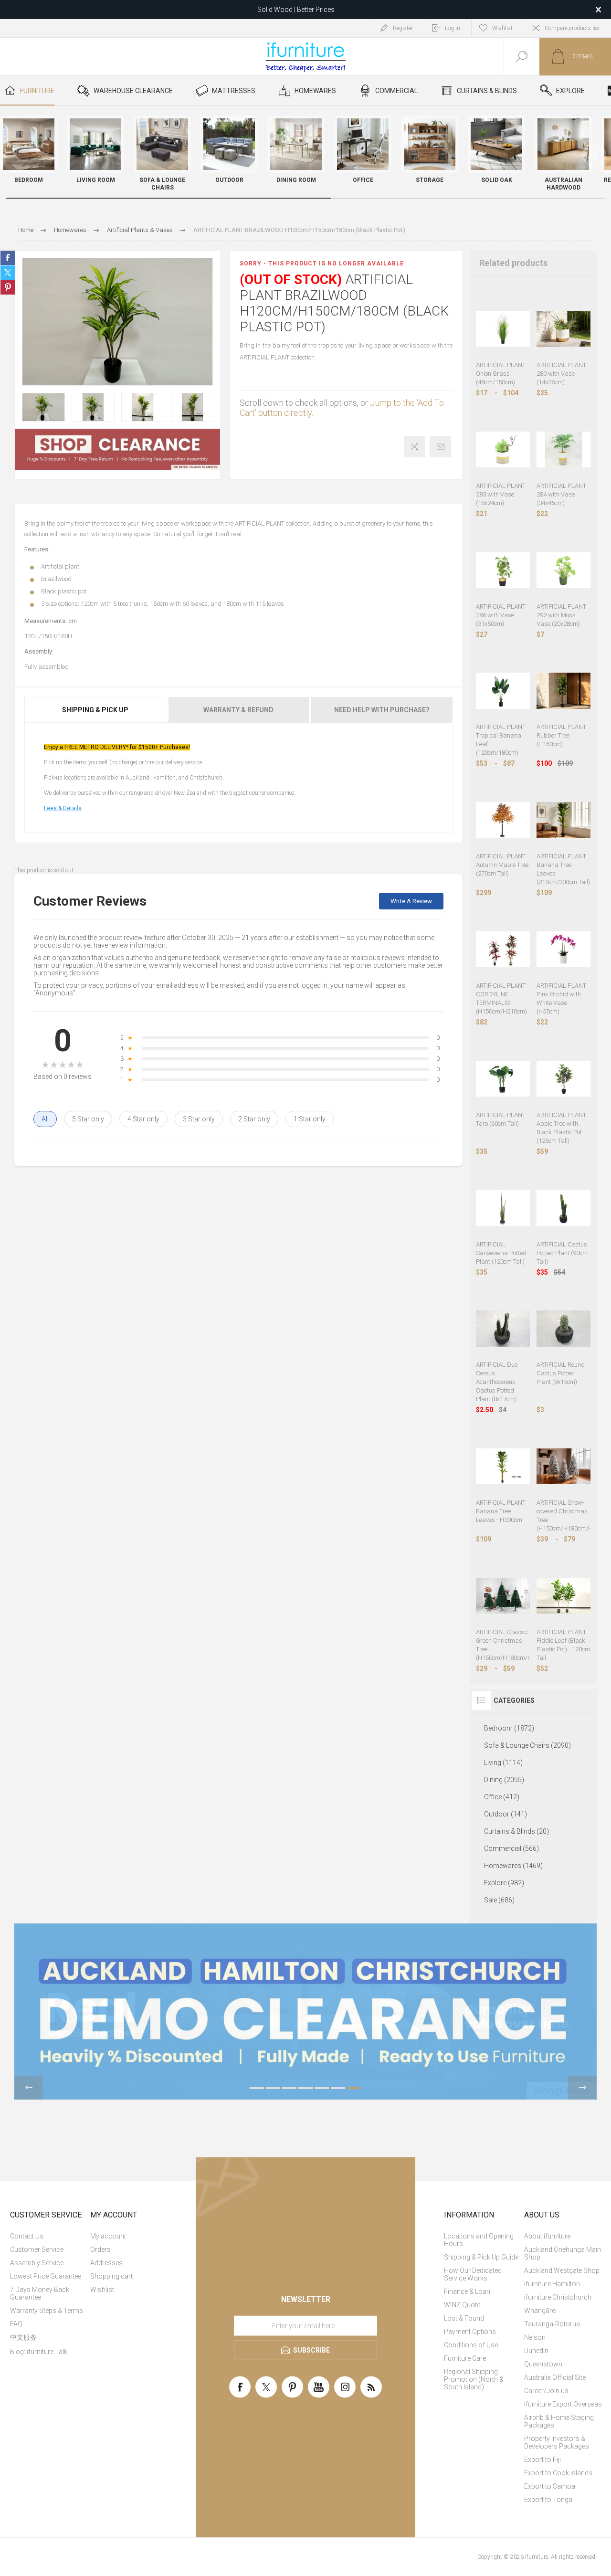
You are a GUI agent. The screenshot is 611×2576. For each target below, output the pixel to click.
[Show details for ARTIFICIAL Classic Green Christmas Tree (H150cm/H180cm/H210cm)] (503, 1596)
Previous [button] (29, 2088)
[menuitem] (49, 2236)
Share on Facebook (8, 258)
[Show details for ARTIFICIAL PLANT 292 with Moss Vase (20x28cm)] (564, 570)
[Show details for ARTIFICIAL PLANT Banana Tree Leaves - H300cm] (503, 1466)
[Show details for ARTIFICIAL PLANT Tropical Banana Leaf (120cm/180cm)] (503, 691)
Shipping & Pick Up (95, 710)
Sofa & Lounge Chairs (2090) (527, 1745)
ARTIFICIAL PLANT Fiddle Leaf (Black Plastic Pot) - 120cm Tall (563, 1645)
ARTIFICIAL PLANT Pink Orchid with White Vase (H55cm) (561, 998)
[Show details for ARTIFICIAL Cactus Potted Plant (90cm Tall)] (564, 1208)
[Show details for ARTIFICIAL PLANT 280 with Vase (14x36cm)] (564, 329)
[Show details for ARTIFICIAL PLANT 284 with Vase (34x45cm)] (564, 449)
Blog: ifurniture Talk (39, 2352)
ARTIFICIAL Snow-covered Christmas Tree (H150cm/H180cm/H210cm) (564, 1515)
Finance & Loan (467, 2291)
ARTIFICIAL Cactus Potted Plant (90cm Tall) (562, 1253)
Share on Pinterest (8, 287)
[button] (594, 155)
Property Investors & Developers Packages (557, 2442)
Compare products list (572, 28)
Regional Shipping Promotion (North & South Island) (474, 2379)
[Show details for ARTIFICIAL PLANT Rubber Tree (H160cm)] (564, 691)
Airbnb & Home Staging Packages (559, 2421)
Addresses (106, 2263)
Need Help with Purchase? (382, 710)
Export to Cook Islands (558, 2473)
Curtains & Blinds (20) (516, 1831)
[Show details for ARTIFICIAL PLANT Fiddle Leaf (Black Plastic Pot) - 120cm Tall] (564, 1596)
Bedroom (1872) (509, 1728)
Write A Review (411, 901)
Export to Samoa (550, 2486)
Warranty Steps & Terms (47, 2311)
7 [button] (354, 2088)
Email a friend (440, 447)
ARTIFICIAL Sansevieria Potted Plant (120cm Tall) (501, 1253)
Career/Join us (546, 2391)
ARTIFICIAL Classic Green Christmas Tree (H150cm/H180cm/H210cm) (503, 1645)
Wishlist (102, 2290)
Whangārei (540, 2311)
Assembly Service (37, 2263)
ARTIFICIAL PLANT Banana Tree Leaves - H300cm (501, 1511)
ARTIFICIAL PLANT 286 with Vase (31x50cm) (501, 615)
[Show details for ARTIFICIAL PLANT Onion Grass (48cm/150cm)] (503, 329)
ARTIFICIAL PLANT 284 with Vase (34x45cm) (561, 494)
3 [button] (289, 2088)
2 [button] (273, 2088)
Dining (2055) (504, 1780)
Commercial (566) (511, 1848)
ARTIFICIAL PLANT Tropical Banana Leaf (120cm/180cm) (501, 740)
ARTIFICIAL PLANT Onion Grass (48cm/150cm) (501, 374)
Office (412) (502, 1797)
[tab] (96, 710)
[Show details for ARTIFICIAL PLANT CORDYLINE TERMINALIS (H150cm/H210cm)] (503, 949)
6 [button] (338, 2088)
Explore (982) (504, 1883)
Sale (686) (499, 1900)
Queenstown (543, 2364)
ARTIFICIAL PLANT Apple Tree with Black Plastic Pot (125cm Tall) (561, 1128)
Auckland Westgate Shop (562, 2270)
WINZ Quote (462, 2305)
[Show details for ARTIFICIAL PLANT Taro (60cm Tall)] (503, 1079)
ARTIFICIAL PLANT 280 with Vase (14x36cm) (561, 374)
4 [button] (305, 2088)
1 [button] (257, 2088)
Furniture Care (465, 2358)
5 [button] (322, 2088)
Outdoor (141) (506, 1814)
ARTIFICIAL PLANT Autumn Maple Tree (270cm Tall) (502, 865)
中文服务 (23, 2337)
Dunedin (536, 2351)
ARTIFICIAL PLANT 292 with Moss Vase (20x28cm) (561, 615)
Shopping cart (111, 2276)
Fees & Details (63, 808)
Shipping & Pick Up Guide (481, 2257)
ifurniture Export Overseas (563, 2404)
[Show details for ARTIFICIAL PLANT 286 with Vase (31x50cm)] (503, 570)
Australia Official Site (555, 2377)
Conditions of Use (471, 2345)
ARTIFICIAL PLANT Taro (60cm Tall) (501, 1119)
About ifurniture (547, 2236)
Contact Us (27, 2236)
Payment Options (470, 2332)
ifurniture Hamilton (552, 2284)
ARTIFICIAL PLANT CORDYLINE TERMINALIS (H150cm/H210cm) (501, 998)
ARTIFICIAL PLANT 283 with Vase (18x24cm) (501, 494)
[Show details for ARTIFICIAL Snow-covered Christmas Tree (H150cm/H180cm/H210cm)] (564, 1466)
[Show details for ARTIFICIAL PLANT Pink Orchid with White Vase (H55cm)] (564, 949)
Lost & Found (464, 2318)
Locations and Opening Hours (479, 2240)
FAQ (16, 2324)
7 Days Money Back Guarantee (40, 2293)
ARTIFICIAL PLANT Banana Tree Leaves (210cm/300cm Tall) (563, 869)
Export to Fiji (543, 2460)
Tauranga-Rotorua (552, 2324)
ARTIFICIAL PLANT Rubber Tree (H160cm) (561, 735)
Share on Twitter (8, 273)
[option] (43, 407)
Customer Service (37, 2249)
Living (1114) (503, 1763)
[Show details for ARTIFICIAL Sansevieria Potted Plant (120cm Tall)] (503, 1208)
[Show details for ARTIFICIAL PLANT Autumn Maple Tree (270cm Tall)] (503, 820)
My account (108, 2236)
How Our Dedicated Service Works (473, 2274)
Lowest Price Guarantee (46, 2276)
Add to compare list (415, 447)
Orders (100, 2249)
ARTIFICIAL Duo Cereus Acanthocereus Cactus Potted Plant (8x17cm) (497, 1382)
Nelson (535, 2337)
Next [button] (582, 2088)
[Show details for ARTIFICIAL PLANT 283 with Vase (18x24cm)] (503, 449)
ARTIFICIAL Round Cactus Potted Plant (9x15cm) (561, 1373)
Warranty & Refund (238, 710)
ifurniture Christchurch (558, 2297)
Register (403, 28)
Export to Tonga (548, 2500)
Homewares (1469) (513, 1866)
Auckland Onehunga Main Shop (563, 2253)
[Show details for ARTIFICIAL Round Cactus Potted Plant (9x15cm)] (564, 1329)
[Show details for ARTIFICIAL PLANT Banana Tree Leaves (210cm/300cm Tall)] (564, 820)
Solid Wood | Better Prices (296, 10)
